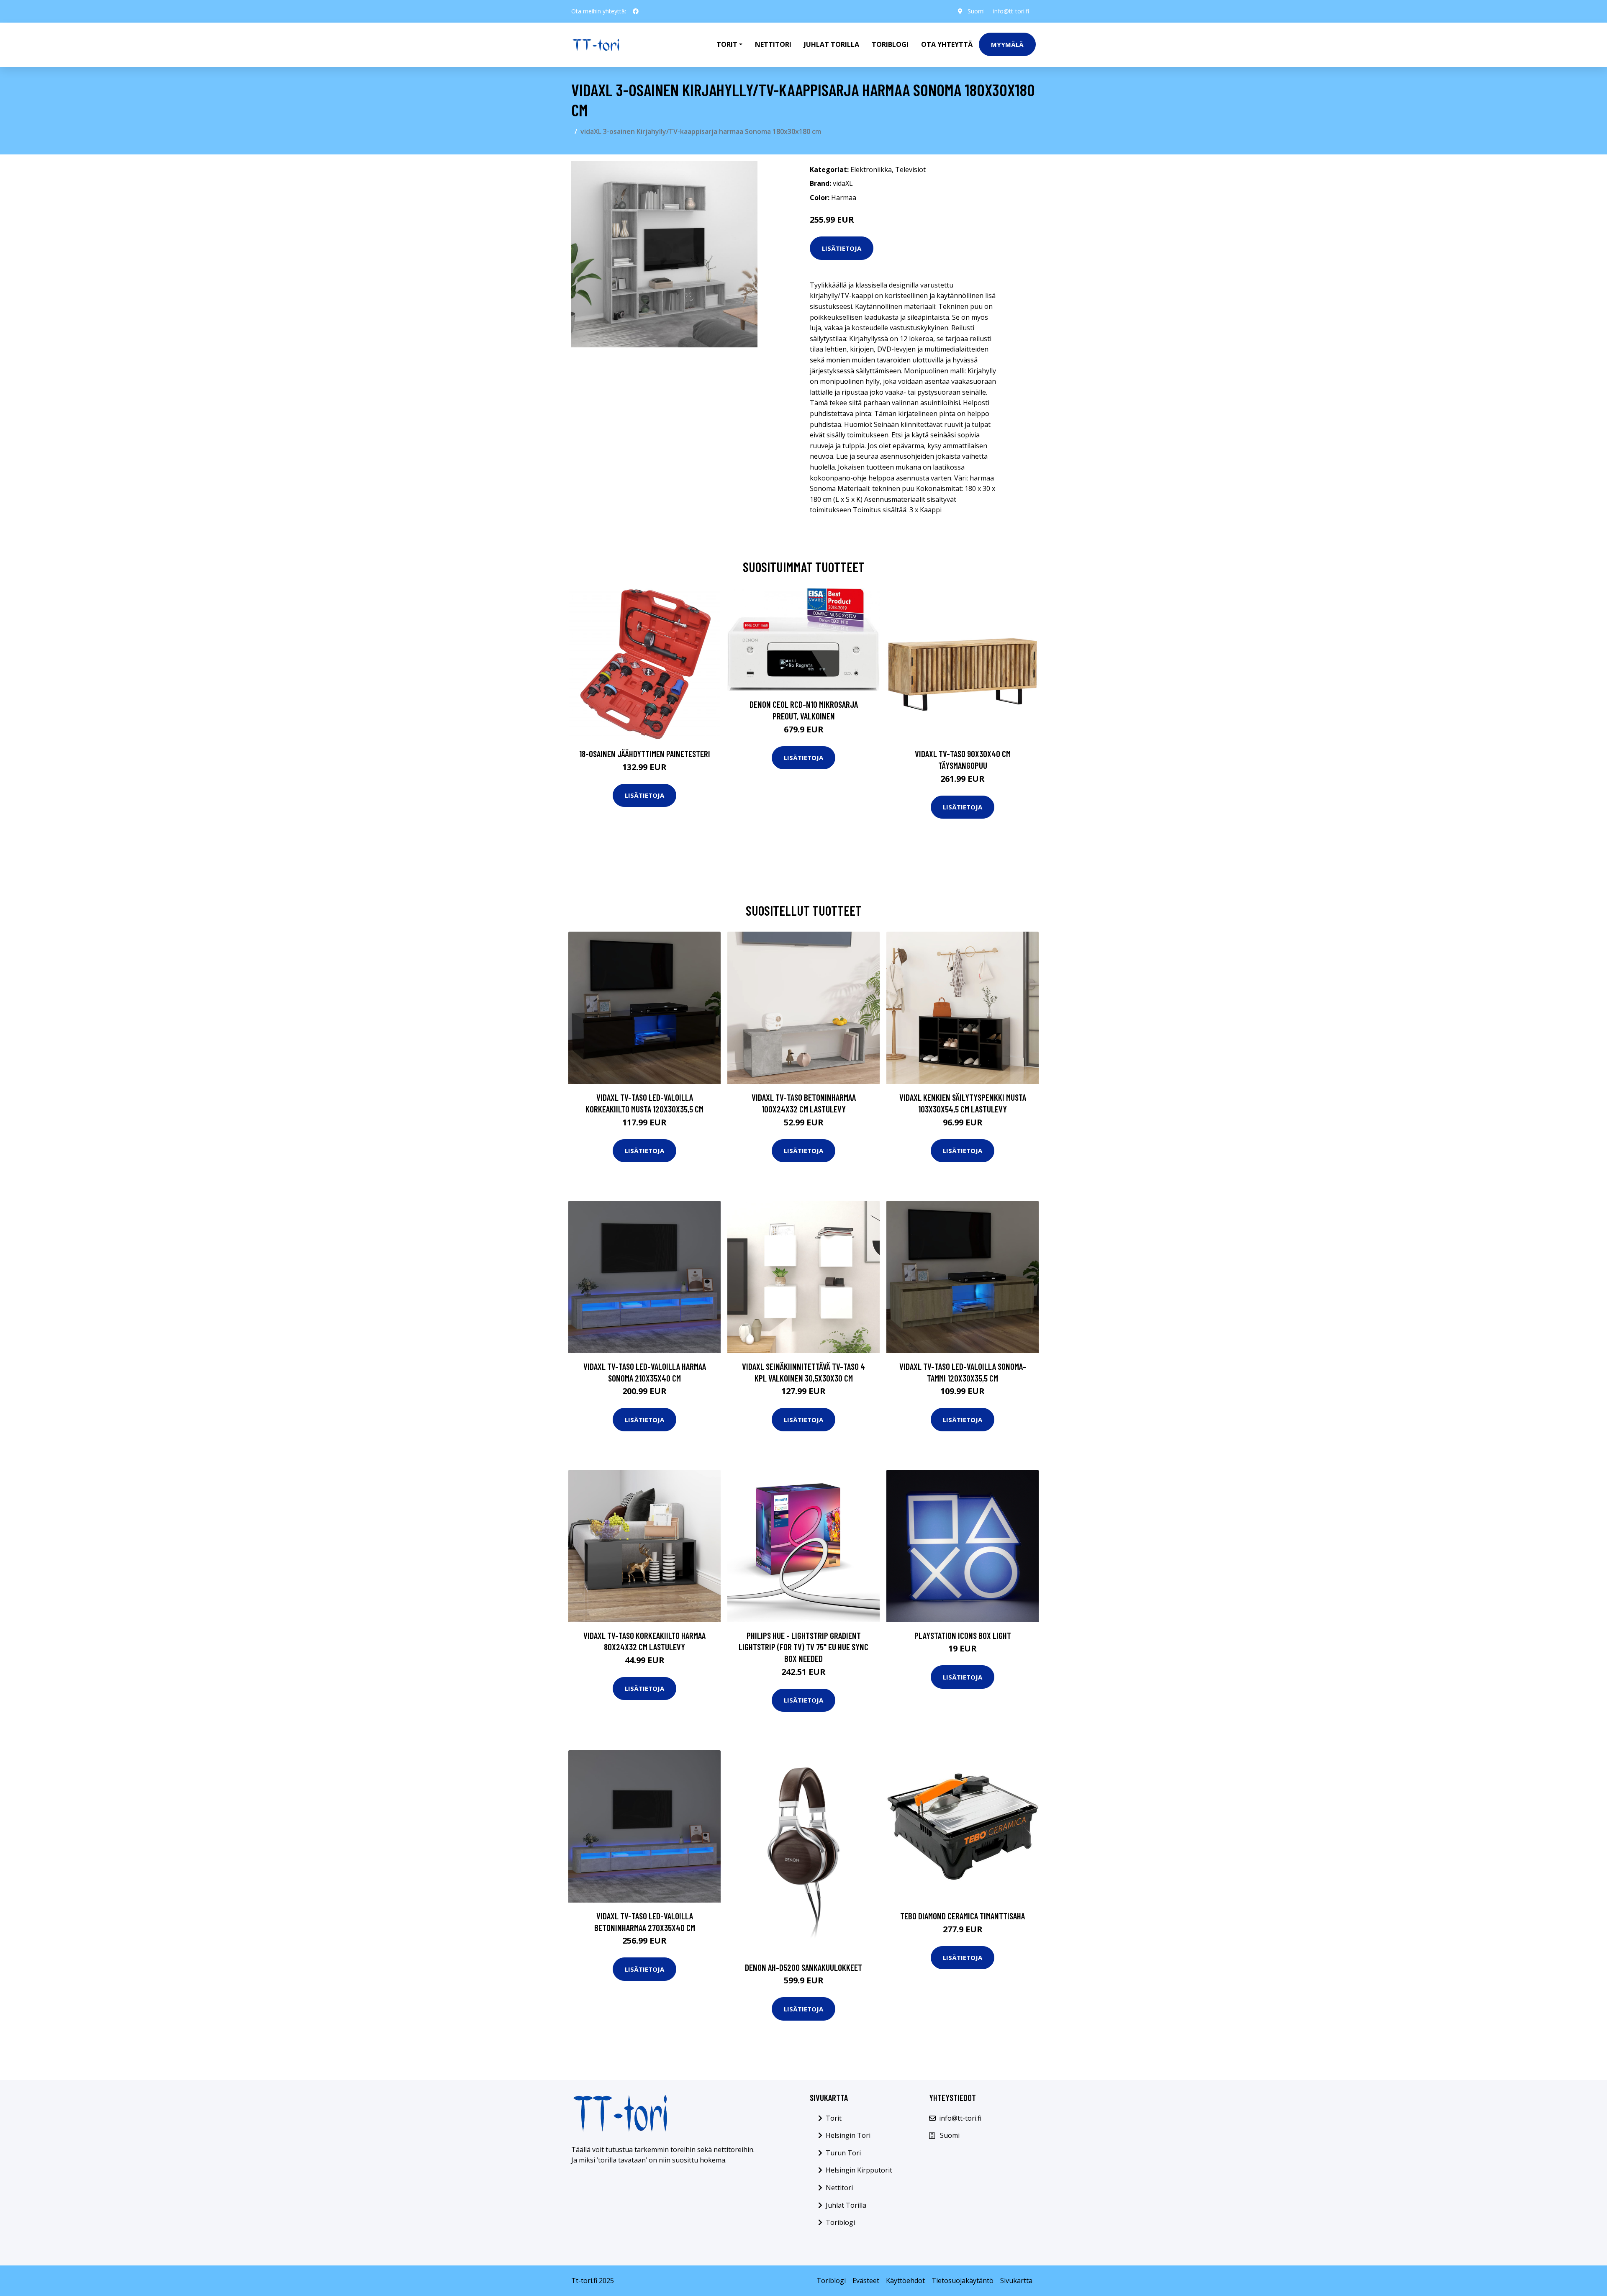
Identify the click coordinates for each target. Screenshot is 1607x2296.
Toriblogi (890, 44)
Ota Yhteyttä (947, 44)
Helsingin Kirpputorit (859, 2170)
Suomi (976, 11)
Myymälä (1007, 44)
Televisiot (910, 170)
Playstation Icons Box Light (963, 1635)
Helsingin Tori (848, 2135)
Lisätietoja (842, 248)
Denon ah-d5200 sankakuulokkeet (803, 1967)
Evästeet (866, 2281)
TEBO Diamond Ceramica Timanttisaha (963, 1916)
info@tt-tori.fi (1011, 11)
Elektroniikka (871, 170)
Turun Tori (843, 2153)
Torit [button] (727, 44)
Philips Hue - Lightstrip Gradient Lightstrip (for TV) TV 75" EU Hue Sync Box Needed (803, 1647)
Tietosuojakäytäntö (963, 2281)
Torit (834, 2118)
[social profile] (636, 11)
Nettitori (773, 44)
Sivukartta (1016, 2281)
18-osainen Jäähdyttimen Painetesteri (645, 754)
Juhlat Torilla (832, 44)
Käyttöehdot (905, 2281)
